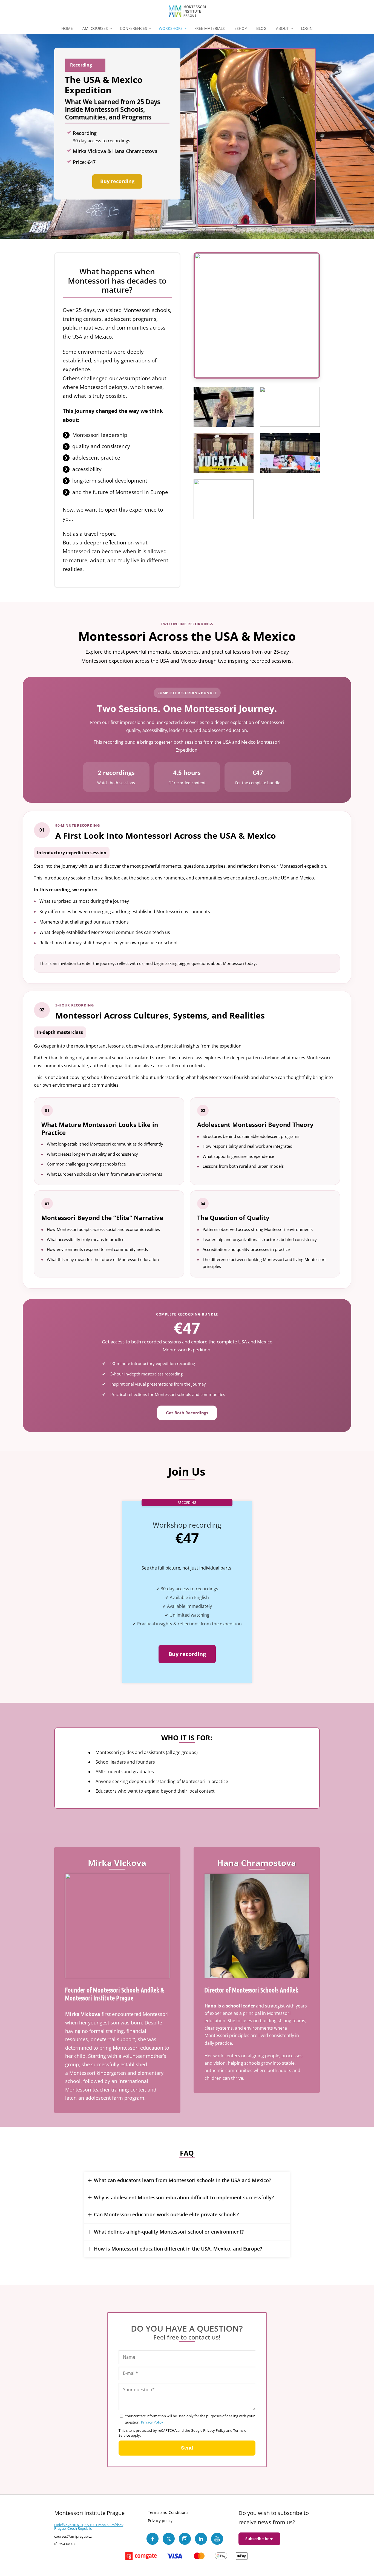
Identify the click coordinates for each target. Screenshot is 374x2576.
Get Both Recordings (187, 1413)
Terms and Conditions (168, 2512)
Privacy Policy (152, 2422)
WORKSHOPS (171, 28)
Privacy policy (160, 2521)
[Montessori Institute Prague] (187, 11)
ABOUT (282, 28)
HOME (67, 28)
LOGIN (307, 28)
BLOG (261, 28)
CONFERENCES (133, 28)
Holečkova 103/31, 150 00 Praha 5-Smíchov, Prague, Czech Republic (89, 2527)
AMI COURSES (95, 28)
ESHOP (241, 28)
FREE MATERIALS (210, 28)
